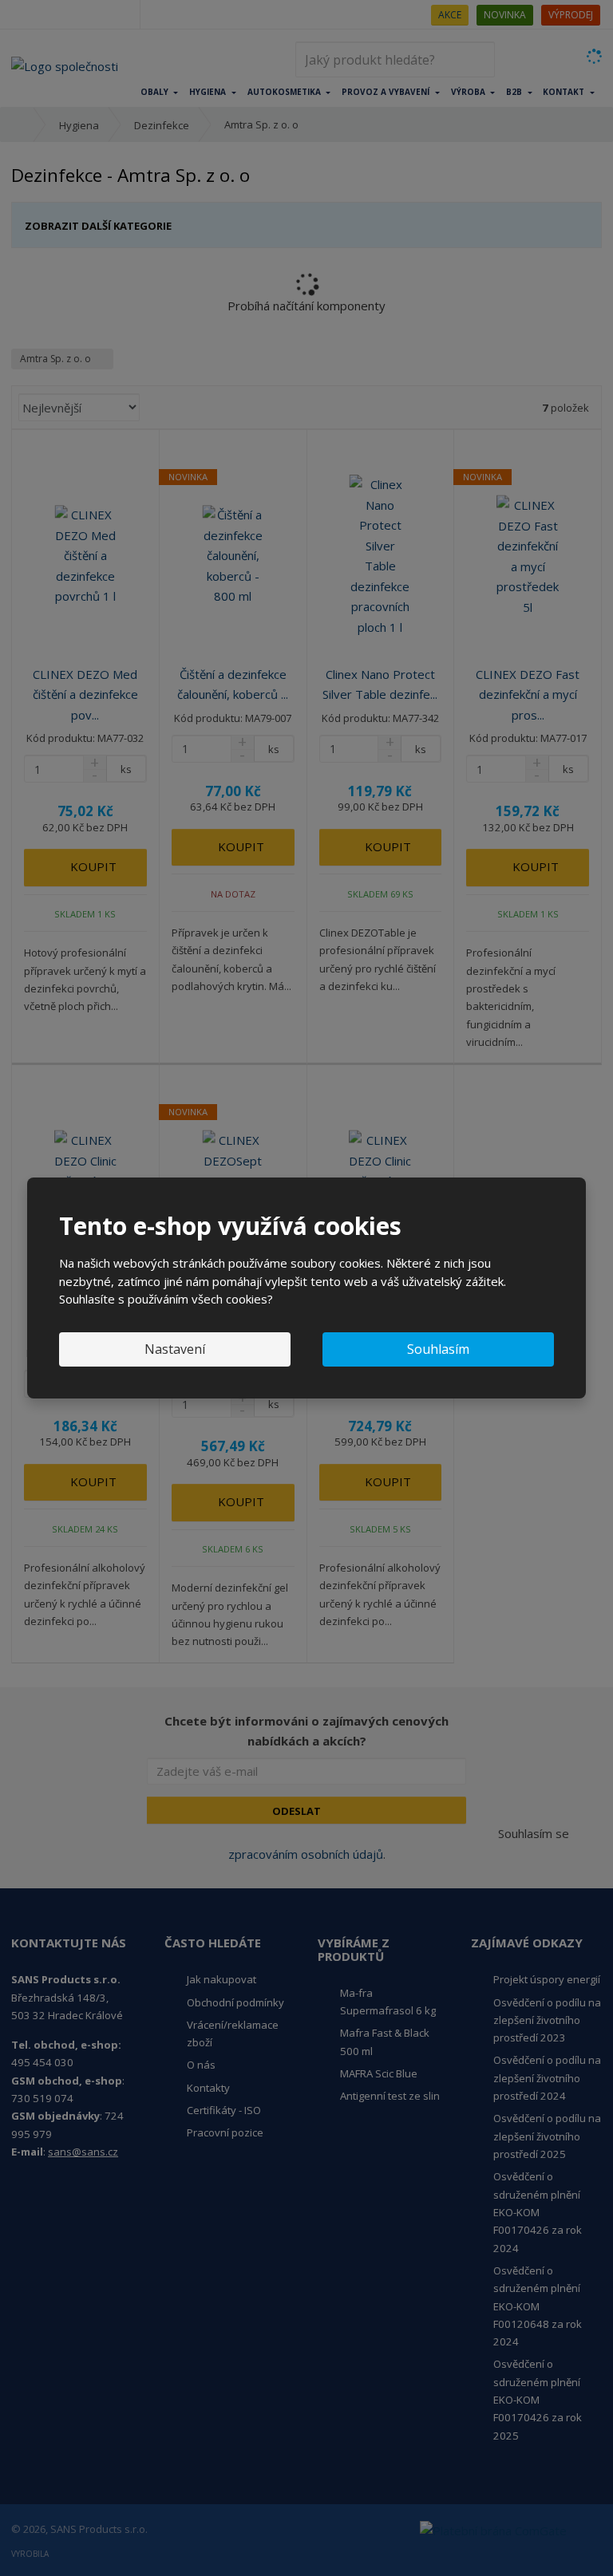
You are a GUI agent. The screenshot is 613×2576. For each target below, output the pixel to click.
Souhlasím (438, 1349)
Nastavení (175, 1349)
